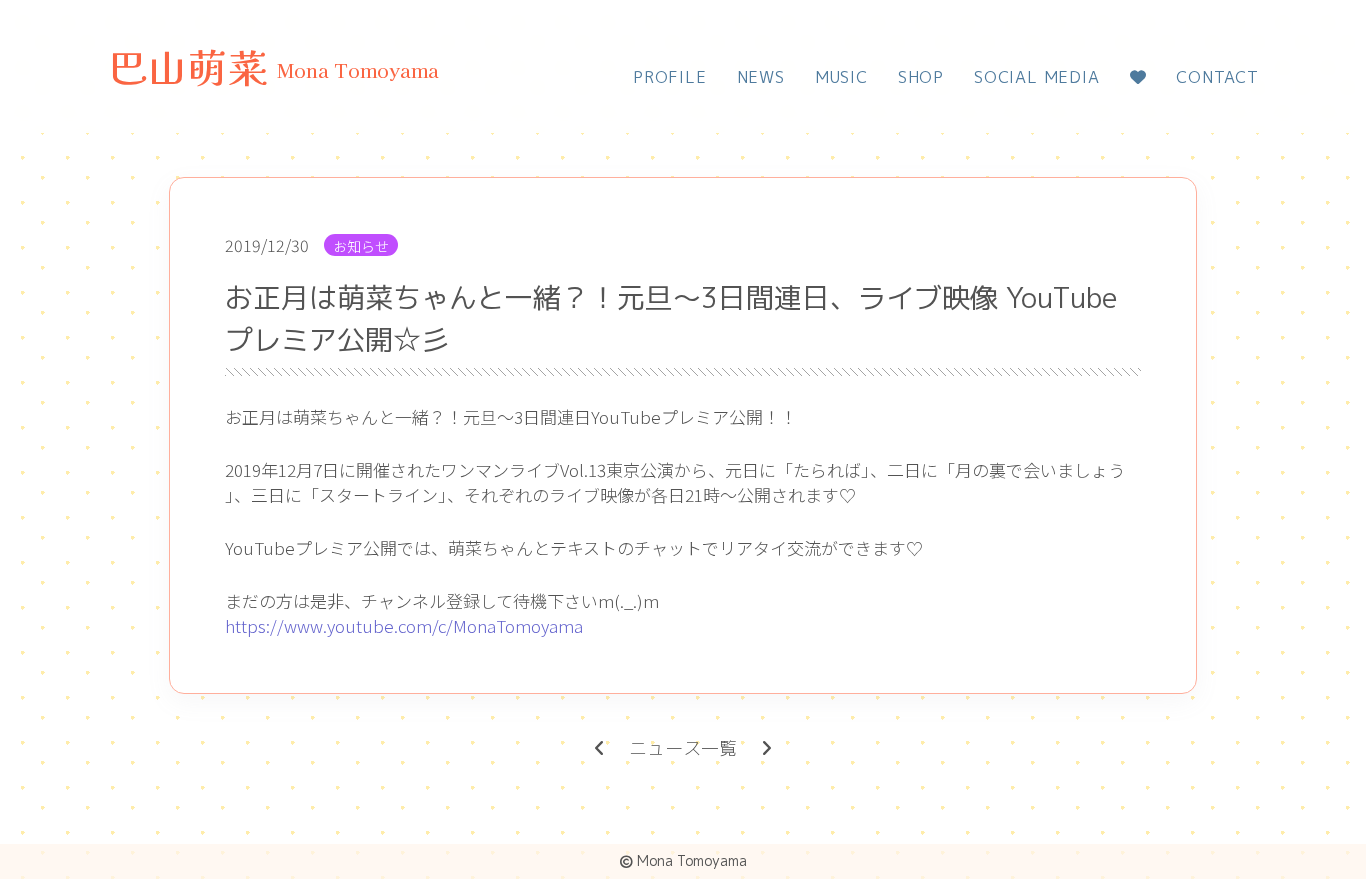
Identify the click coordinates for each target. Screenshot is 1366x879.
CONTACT (1217, 77)
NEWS (761, 77)
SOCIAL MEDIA (1037, 77)
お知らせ (361, 246)
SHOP (921, 77)
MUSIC (841, 77)
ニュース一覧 (683, 748)
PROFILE (670, 77)
